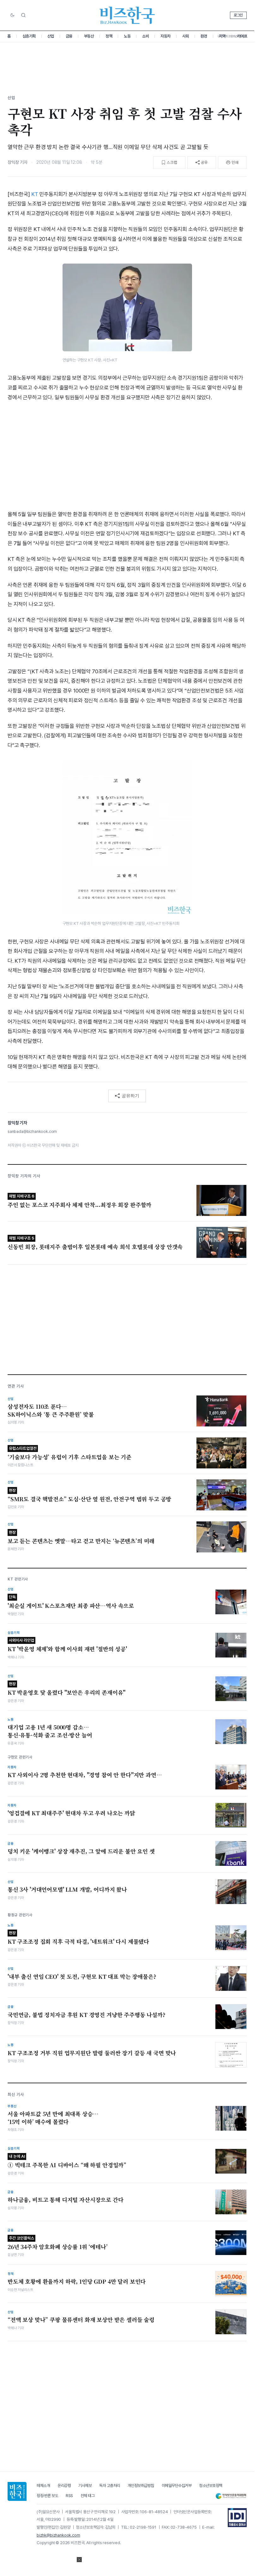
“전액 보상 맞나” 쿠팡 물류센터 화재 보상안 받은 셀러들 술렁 (81, 2320)
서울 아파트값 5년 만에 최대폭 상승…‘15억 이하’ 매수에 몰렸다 (53, 2118)
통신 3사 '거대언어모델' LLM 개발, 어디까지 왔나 (67, 1889)
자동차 (166, 36)
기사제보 (85, 2486)
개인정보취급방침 (141, 2486)
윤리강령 (64, 2486)
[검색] (23, 15)
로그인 (238, 15)
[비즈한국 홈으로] (127, 15)
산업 (51, 36)
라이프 (242, 36)
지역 (222, 36)
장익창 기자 (18, 162)
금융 (69, 36)
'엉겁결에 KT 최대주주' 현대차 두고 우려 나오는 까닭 (71, 1813)
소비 (145, 36)
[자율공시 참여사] (237, 2518)
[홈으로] (17, 2491)
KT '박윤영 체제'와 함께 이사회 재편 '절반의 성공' (67, 1645)
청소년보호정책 (211, 2486)
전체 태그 (88, 2496)
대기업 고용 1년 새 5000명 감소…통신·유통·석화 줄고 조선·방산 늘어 (50, 1731)
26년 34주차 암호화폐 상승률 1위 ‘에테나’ (58, 2243)
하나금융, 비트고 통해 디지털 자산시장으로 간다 (66, 2200)
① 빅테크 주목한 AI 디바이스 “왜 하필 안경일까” (67, 2161)
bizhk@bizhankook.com (58, 2535)
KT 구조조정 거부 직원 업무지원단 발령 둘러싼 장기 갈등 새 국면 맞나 (92, 2053)
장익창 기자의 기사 (24, 1176)
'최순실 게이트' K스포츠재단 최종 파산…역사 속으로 (71, 1602)
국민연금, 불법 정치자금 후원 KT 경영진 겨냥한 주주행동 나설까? (87, 2015)
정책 (109, 36)
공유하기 (130, 1096)
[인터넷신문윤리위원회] (231, 2496)
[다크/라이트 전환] (12, 15)
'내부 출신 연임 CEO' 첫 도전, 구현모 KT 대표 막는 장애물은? (82, 1977)
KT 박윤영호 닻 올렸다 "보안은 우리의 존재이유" (66, 1689)
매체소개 (43, 2486)
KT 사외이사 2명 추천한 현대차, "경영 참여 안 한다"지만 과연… (85, 1775)
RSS (69, 2496)
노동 (127, 36)
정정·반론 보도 (47, 2496)
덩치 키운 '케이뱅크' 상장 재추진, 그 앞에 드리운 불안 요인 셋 (81, 1851)
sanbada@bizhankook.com (32, 1131)
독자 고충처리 (110, 2486)
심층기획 (29, 36)
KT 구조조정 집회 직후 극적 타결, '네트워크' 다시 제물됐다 (78, 1938)
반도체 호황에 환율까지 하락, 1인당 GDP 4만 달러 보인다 (77, 2282)
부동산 (89, 36)
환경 (204, 36)
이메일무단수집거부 (177, 2486)
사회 (186, 36)
